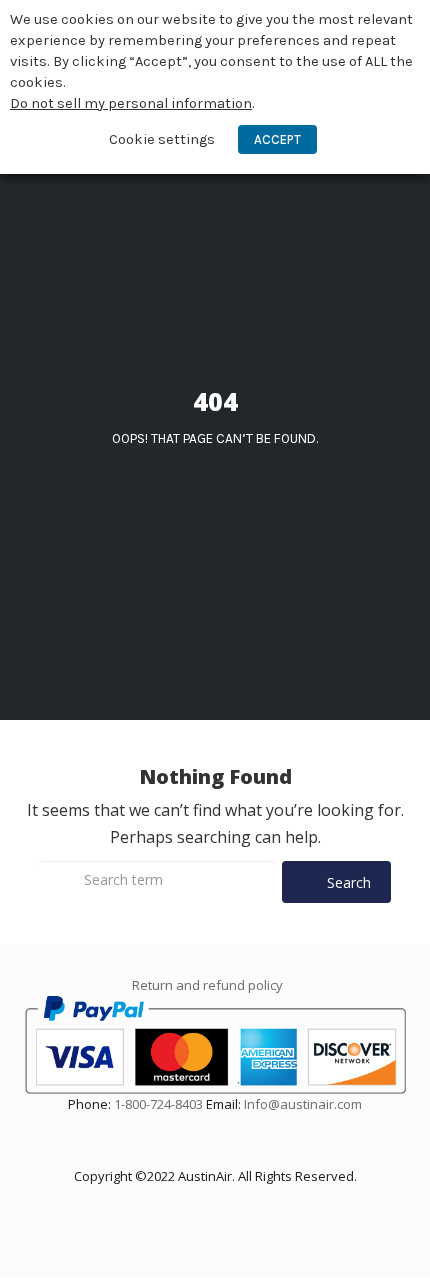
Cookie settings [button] (162, 139)
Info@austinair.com (303, 1104)
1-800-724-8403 (158, 1104)
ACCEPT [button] (277, 139)
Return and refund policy (207, 985)
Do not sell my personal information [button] (131, 103)
